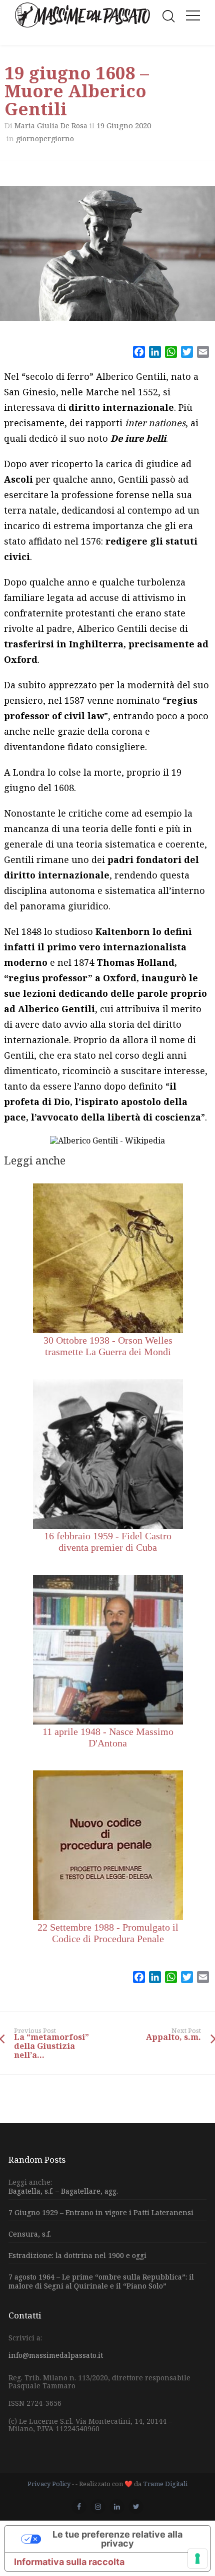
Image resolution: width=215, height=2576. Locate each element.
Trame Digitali (165, 2484)
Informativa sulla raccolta (69, 2562)
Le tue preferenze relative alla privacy (117, 2539)
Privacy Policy (49, 2484)
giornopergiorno (45, 139)
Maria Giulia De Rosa (51, 126)
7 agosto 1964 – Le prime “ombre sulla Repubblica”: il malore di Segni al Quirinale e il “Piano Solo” (101, 2281)
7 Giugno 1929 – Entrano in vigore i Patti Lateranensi (101, 2212)
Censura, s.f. (30, 2234)
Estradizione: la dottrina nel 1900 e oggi (77, 2255)
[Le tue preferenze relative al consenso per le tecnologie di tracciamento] (197, 2559)
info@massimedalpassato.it (56, 2355)
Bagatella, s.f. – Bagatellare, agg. (63, 2191)
